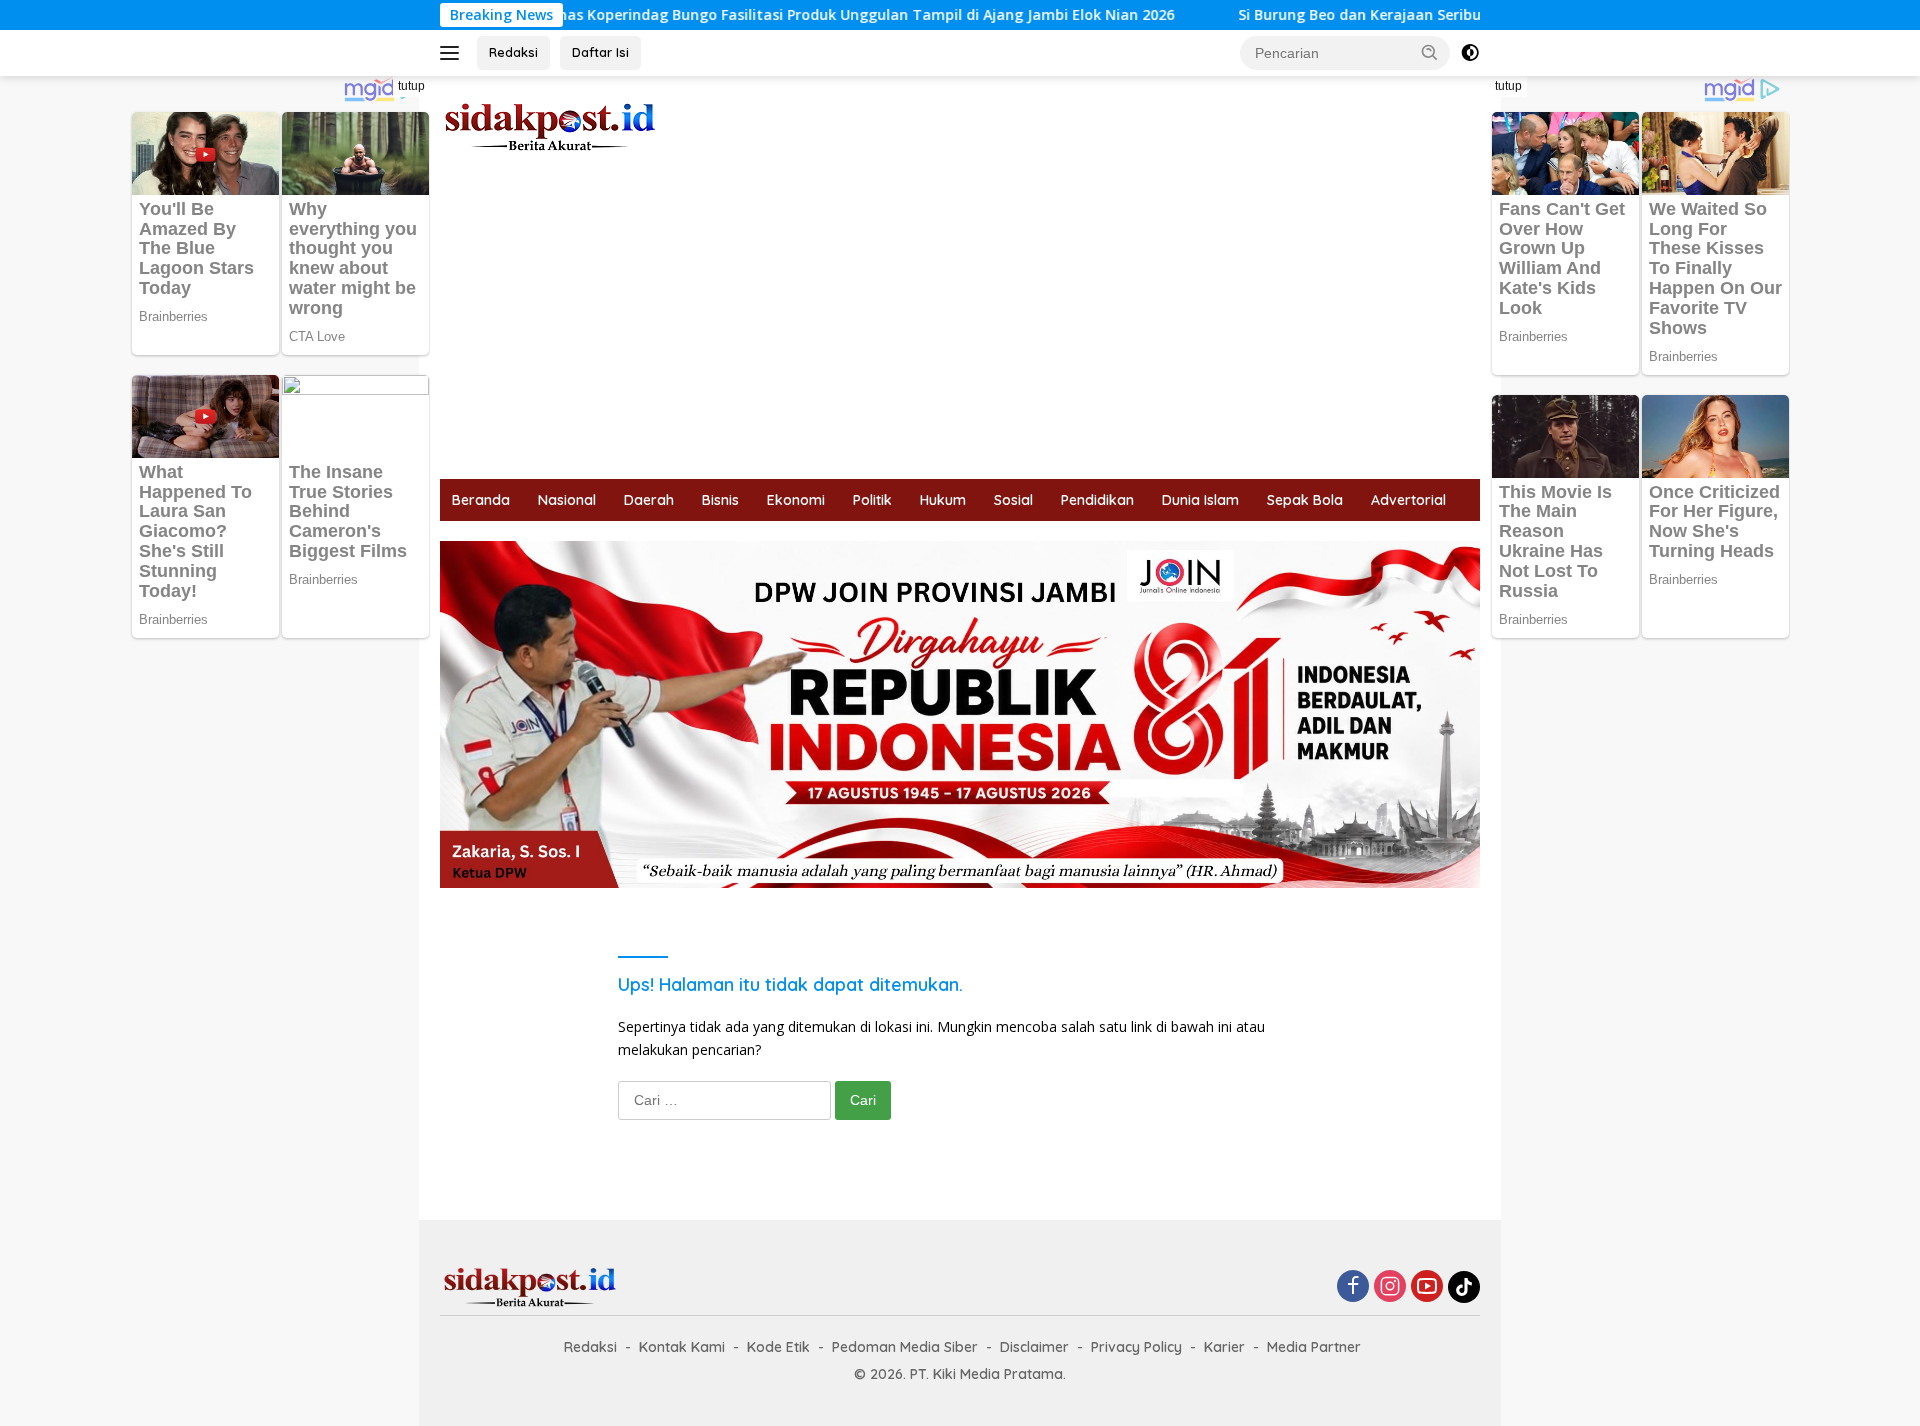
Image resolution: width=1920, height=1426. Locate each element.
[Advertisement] (960, 329)
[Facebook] (1353, 1287)
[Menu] (453, 53)
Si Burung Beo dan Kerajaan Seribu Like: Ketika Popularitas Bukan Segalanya (1437, 15)
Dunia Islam (1200, 500)
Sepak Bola (1305, 500)
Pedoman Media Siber (905, 1347)
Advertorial (1408, 500)
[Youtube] (1427, 1287)
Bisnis (720, 500)
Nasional (567, 500)
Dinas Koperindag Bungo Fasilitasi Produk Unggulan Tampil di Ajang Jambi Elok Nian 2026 (790, 15)
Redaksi (513, 52)
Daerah (649, 500)
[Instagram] (1390, 1287)
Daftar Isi (600, 52)
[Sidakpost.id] (550, 125)
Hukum (943, 500)
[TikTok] (1464, 1287)
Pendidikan (1097, 500)
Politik (872, 500)
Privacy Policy (1136, 1347)
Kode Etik (778, 1347)
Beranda (481, 500)
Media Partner (1314, 1347)
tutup (411, 86)
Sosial (1013, 500)
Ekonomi (796, 500)
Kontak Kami (682, 1347)
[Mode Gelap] (1470, 53)
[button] (1430, 52)
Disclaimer (1034, 1347)
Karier (1224, 1347)
